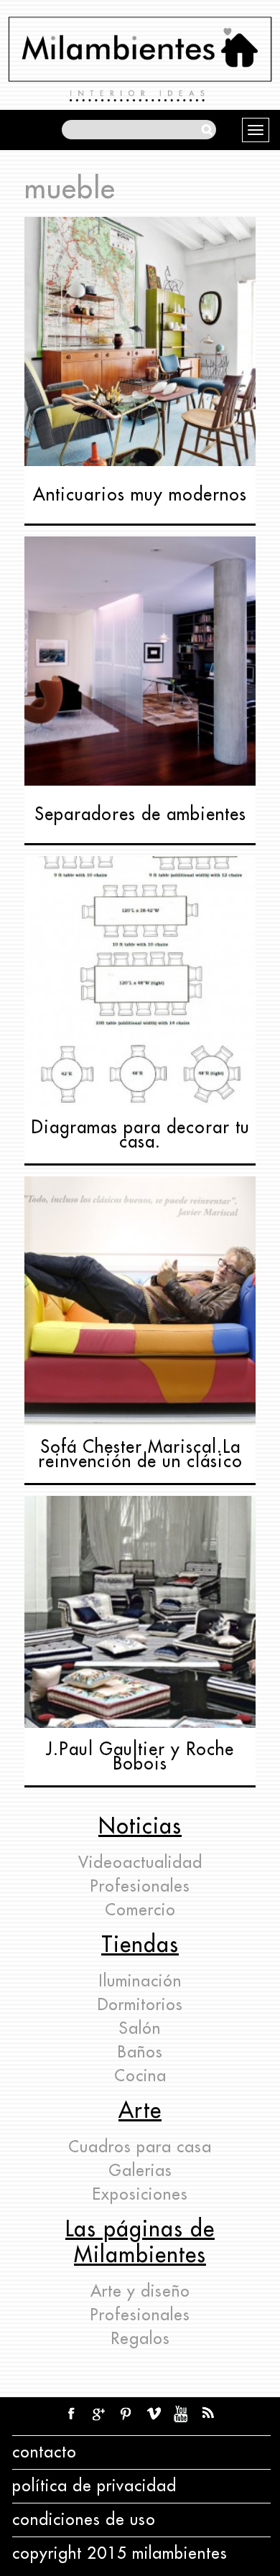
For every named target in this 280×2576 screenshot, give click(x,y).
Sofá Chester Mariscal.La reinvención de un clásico (140, 1454)
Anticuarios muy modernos (140, 495)
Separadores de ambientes (140, 814)
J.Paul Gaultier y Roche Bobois (140, 1757)
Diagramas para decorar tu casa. (140, 1135)
